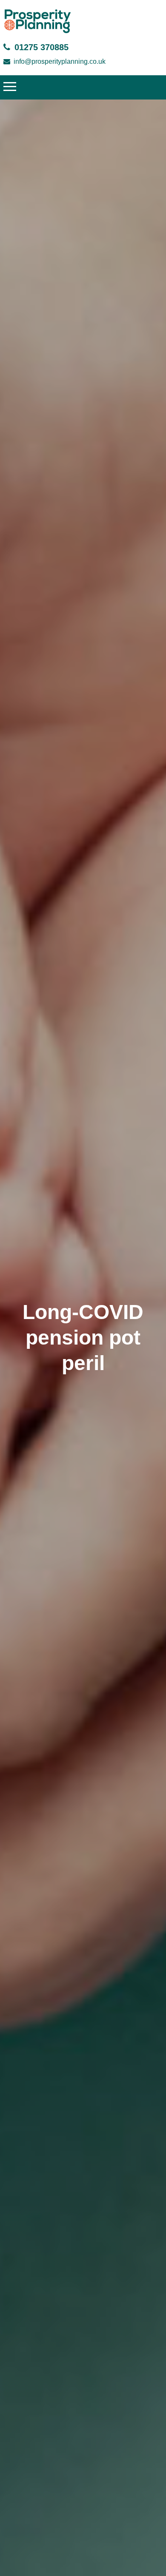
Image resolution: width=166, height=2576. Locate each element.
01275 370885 (41, 47)
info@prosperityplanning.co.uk (60, 61)
